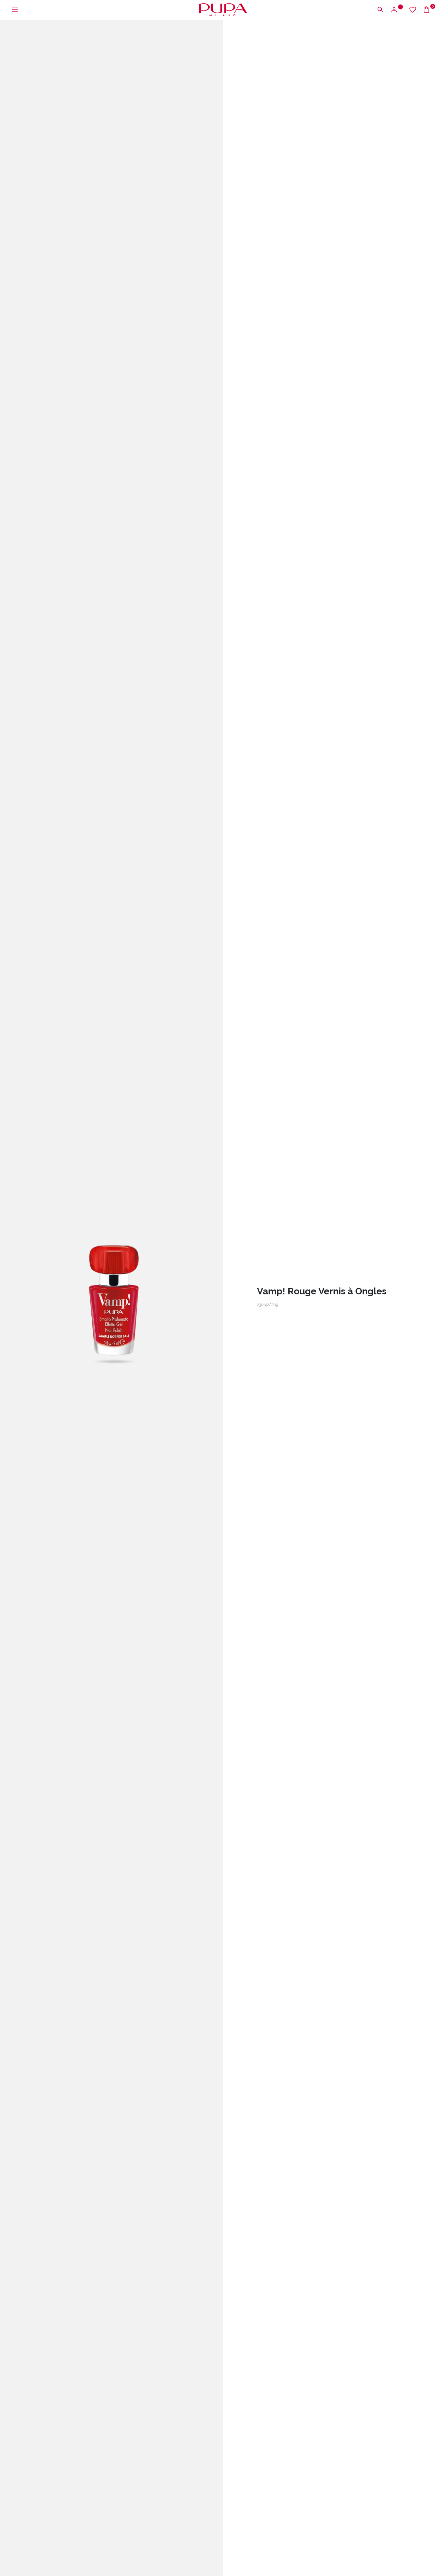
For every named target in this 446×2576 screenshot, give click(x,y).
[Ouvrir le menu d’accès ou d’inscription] (397, 10)
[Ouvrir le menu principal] (15, 10)
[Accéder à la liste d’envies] (413, 10)
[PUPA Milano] (223, 9)
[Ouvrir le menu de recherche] (380, 10)
